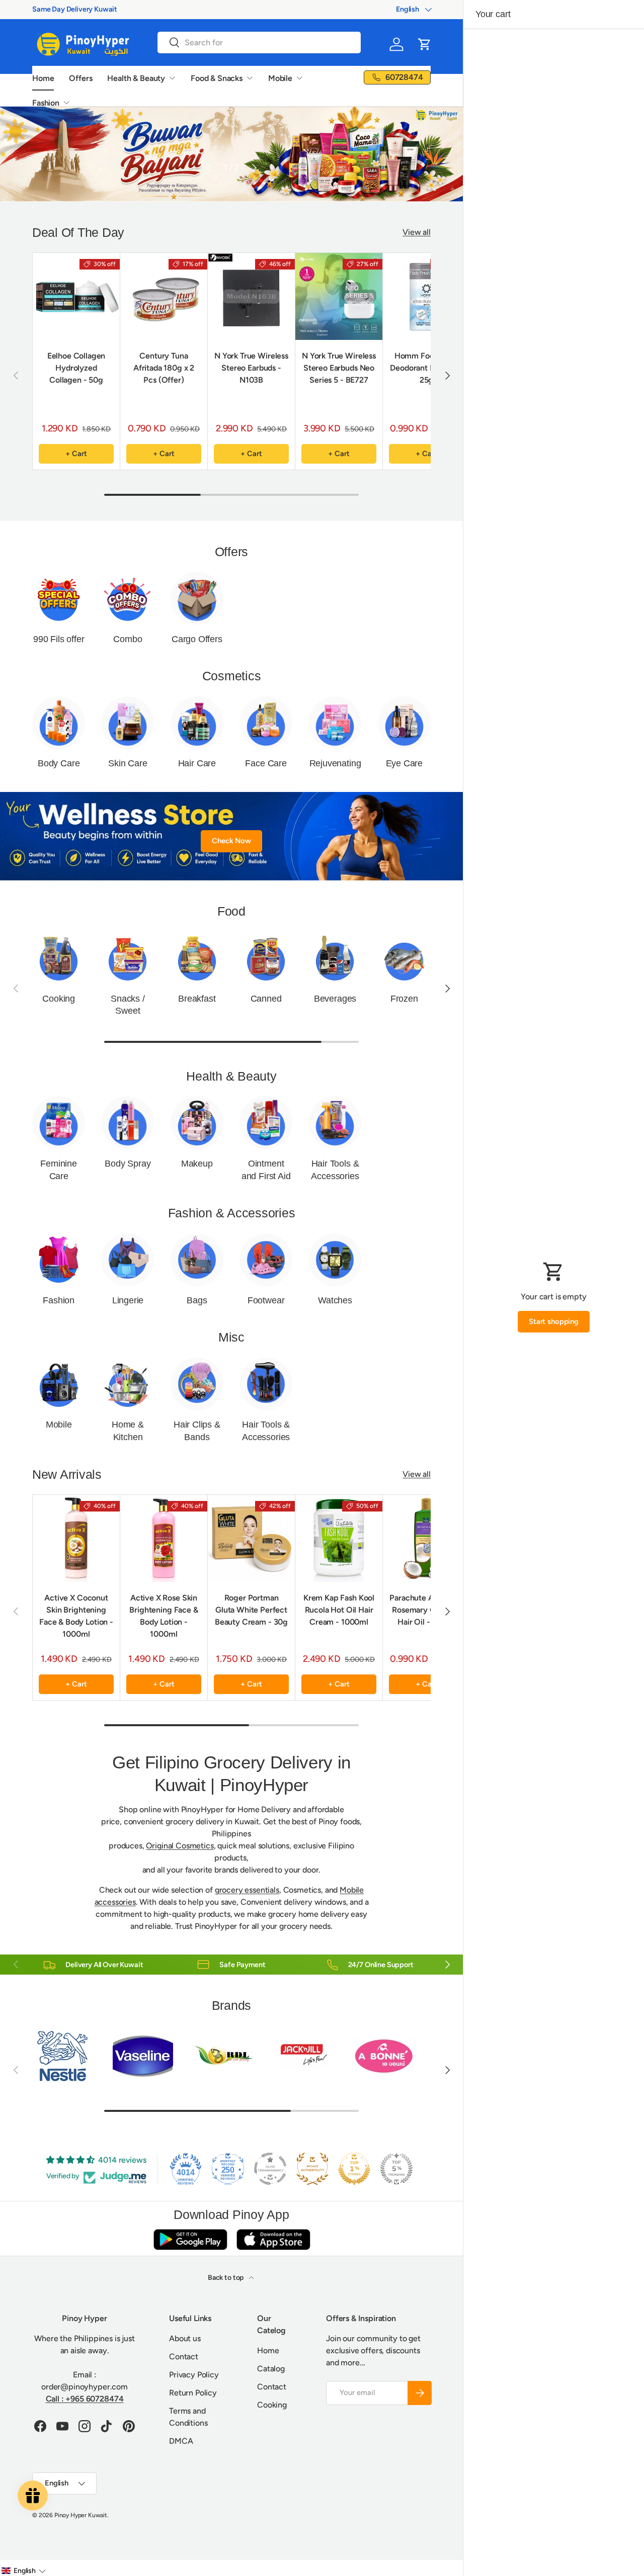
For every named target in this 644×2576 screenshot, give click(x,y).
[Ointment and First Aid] (266, 1123)
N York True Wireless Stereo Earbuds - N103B (251, 368)
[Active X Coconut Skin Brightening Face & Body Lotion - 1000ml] (76, 1538)
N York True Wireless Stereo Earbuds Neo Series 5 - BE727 (339, 368)
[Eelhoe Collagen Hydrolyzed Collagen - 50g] (76, 296)
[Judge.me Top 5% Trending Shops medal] (396, 2169)
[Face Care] (266, 723)
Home (43, 78)
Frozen (404, 999)
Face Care (266, 763)
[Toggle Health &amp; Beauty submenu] (172, 78)
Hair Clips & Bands (197, 1431)
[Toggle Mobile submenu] (299, 78)
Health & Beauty (136, 78)
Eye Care (405, 763)
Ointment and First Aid (266, 1170)
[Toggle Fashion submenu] (66, 103)
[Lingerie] (128, 1260)
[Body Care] (59, 723)
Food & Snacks (217, 78)
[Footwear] (266, 1260)
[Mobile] (59, 1384)
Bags (197, 1300)
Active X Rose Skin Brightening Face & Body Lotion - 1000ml (164, 1616)
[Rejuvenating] (335, 723)
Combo (128, 639)
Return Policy (193, 2393)
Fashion (46, 103)
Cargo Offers (197, 639)
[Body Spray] (128, 1123)
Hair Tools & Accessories (335, 1170)
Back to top (226, 2278)
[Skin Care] (128, 723)
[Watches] (335, 1260)
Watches (335, 1300)
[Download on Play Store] (190, 2239)
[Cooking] (59, 958)
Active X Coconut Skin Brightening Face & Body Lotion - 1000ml (76, 1616)
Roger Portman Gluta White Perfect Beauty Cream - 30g (251, 1610)
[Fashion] (59, 1260)
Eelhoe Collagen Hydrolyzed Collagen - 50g (76, 368)
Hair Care (197, 763)
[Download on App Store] (273, 2239)
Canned (266, 999)
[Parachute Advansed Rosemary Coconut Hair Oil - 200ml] (426, 1538)
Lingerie (128, 1300)
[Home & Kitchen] (128, 1384)
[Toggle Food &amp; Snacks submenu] (250, 78)
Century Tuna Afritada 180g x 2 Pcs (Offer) (164, 368)
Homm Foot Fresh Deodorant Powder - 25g (426, 368)
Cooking (59, 999)
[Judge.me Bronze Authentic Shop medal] (312, 2169)
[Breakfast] (197, 958)
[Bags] (197, 1260)
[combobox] (259, 42)
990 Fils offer (59, 639)
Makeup (197, 1164)
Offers (80, 78)
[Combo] (128, 598)
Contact (184, 2357)
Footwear (266, 1300)
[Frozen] (404, 958)
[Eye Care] (404, 723)
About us (185, 2338)
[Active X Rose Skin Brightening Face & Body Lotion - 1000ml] (164, 1538)
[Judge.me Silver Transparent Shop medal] (270, 2169)
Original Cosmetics (180, 1846)
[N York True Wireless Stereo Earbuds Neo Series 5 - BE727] (339, 296)
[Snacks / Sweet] (128, 958)
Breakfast (197, 999)
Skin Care (128, 763)
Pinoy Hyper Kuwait (81, 2515)
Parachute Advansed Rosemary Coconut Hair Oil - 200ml (426, 1610)
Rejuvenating (335, 763)
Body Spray (128, 1164)
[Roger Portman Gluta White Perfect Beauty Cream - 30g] (251, 1538)
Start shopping (554, 1321)
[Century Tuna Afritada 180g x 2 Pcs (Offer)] (164, 296)
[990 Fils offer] (59, 598)
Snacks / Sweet (128, 1005)
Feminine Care (59, 1170)
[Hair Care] (197, 723)
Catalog (271, 2369)
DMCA (181, 2441)
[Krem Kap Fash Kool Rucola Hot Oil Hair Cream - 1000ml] (339, 1538)
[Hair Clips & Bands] (197, 1384)
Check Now (231, 841)
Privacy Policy (194, 2375)
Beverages (335, 999)
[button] (425, 44)
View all (417, 232)
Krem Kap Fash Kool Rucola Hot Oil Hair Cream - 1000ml (339, 1610)
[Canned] (266, 958)
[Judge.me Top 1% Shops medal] (354, 2169)
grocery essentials (247, 1890)
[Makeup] (197, 1123)
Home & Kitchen (128, 1431)
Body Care (59, 763)
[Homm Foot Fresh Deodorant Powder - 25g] (426, 296)
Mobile (280, 78)
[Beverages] (335, 958)
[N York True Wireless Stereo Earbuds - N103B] (251, 296)
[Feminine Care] (59, 1123)
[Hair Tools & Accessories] (335, 1123)
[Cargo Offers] (197, 598)
